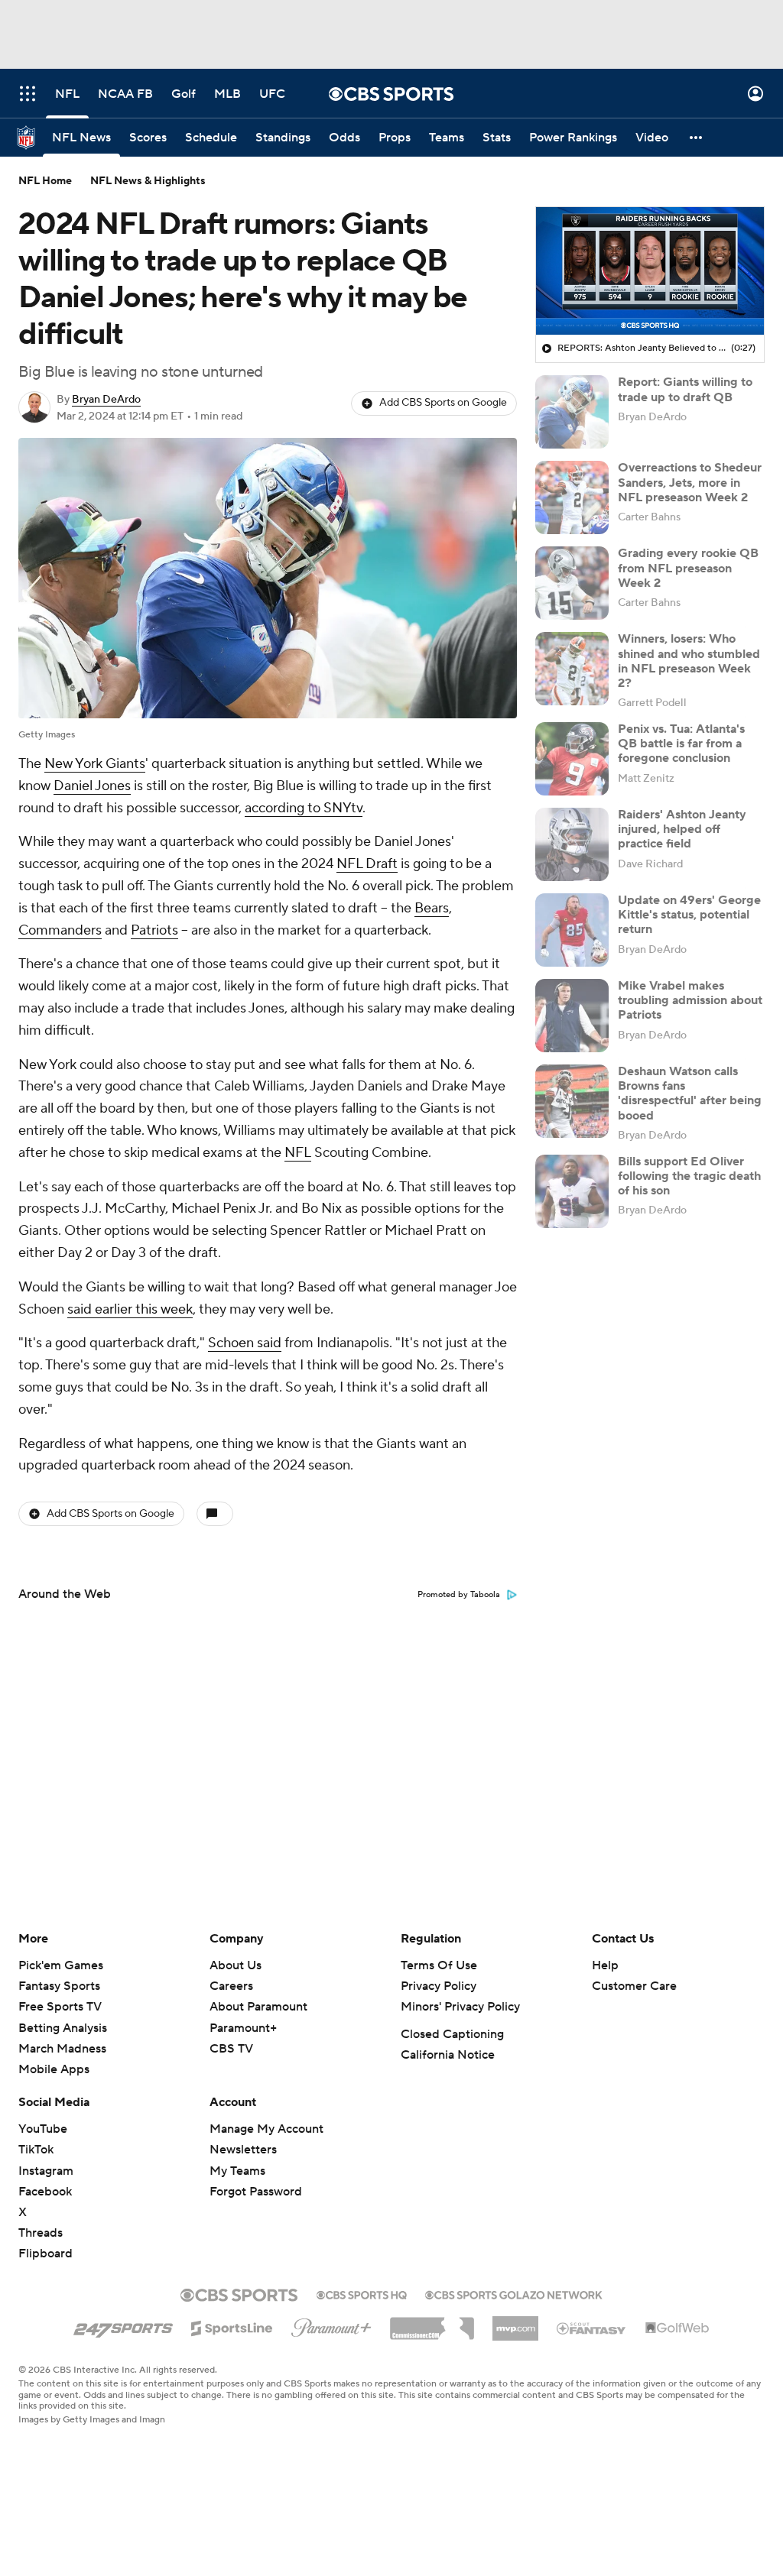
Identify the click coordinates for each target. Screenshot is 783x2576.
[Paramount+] (331, 2325)
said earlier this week (130, 1309)
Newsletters (243, 2150)
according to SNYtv (304, 808)
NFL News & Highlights (148, 181)
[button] (28, 94)
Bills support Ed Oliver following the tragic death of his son (689, 1176)
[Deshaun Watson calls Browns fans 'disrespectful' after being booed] (572, 1101)
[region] (650, 271)
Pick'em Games (61, 1965)
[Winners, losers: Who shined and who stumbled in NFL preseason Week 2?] (572, 669)
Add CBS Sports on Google (443, 403)
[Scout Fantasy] (592, 2328)
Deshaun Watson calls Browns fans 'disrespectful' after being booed (690, 1094)
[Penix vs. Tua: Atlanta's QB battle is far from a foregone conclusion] (572, 759)
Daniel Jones (92, 786)
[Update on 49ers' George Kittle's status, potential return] (572, 930)
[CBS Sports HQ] (362, 2293)
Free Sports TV (60, 2007)
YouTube (43, 2129)
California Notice (448, 2055)
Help (605, 1965)
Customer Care (634, 1986)
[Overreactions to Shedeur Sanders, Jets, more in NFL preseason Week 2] (572, 497)
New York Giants (95, 764)
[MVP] (515, 2322)
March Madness (62, 2049)
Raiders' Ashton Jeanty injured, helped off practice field (682, 829)
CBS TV (231, 2049)
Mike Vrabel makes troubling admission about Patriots (690, 1000)
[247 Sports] (123, 2325)
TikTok (36, 2150)
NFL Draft (367, 864)
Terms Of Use (439, 1965)
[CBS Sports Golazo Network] (514, 2293)
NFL (298, 1153)
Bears (432, 908)
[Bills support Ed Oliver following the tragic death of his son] (572, 1191)
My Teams (237, 2171)
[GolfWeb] (677, 2328)
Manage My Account (266, 2129)
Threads (41, 2233)
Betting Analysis (63, 2028)
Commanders (60, 930)
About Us (236, 1965)
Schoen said (245, 1343)
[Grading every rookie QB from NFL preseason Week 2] (572, 583)
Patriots (154, 930)
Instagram (46, 2171)
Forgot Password (256, 2192)
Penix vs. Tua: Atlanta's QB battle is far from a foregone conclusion (681, 744)
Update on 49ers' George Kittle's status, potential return (689, 915)
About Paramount (258, 2007)
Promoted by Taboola (459, 1595)
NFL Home (45, 181)
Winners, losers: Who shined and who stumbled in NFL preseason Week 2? (689, 661)
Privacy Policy (439, 1986)
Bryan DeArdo (106, 400)
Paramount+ (243, 2028)
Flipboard (45, 2254)
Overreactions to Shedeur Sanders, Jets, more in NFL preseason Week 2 (690, 482)
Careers (231, 1986)
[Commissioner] (432, 2323)
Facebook (45, 2192)
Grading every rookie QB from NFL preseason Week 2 (688, 568)
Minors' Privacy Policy (460, 2007)
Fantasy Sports (59, 1986)
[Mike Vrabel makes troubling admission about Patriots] (572, 1016)
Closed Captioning (452, 2034)
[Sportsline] (232, 2326)
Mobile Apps (54, 2069)
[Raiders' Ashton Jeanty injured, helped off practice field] (572, 844)
